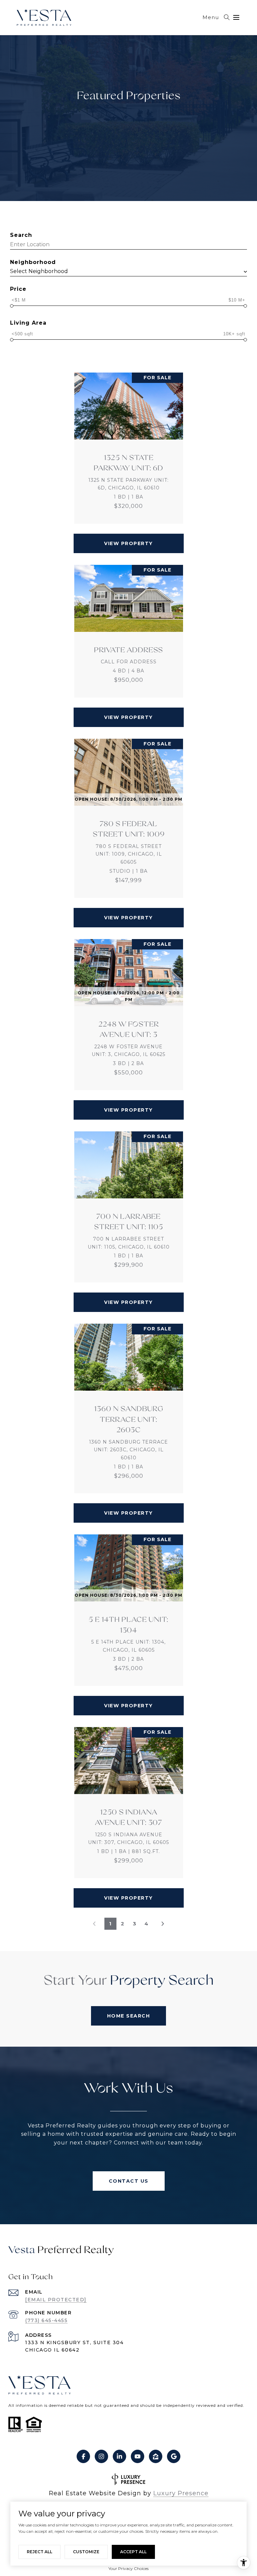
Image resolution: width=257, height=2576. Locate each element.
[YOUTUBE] (138, 2456)
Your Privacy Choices (128, 2568)
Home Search (129, 2016)
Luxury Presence (181, 2493)
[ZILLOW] (156, 2456)
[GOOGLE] (174, 2456)
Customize (86, 2552)
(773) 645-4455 (46, 2320)
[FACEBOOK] (83, 2456)
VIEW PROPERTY (128, 543)
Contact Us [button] (129, 2181)
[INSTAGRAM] (101, 2456)
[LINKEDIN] (119, 2456)
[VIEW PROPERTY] (129, 537)
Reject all (39, 2552)
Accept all (133, 2552)
